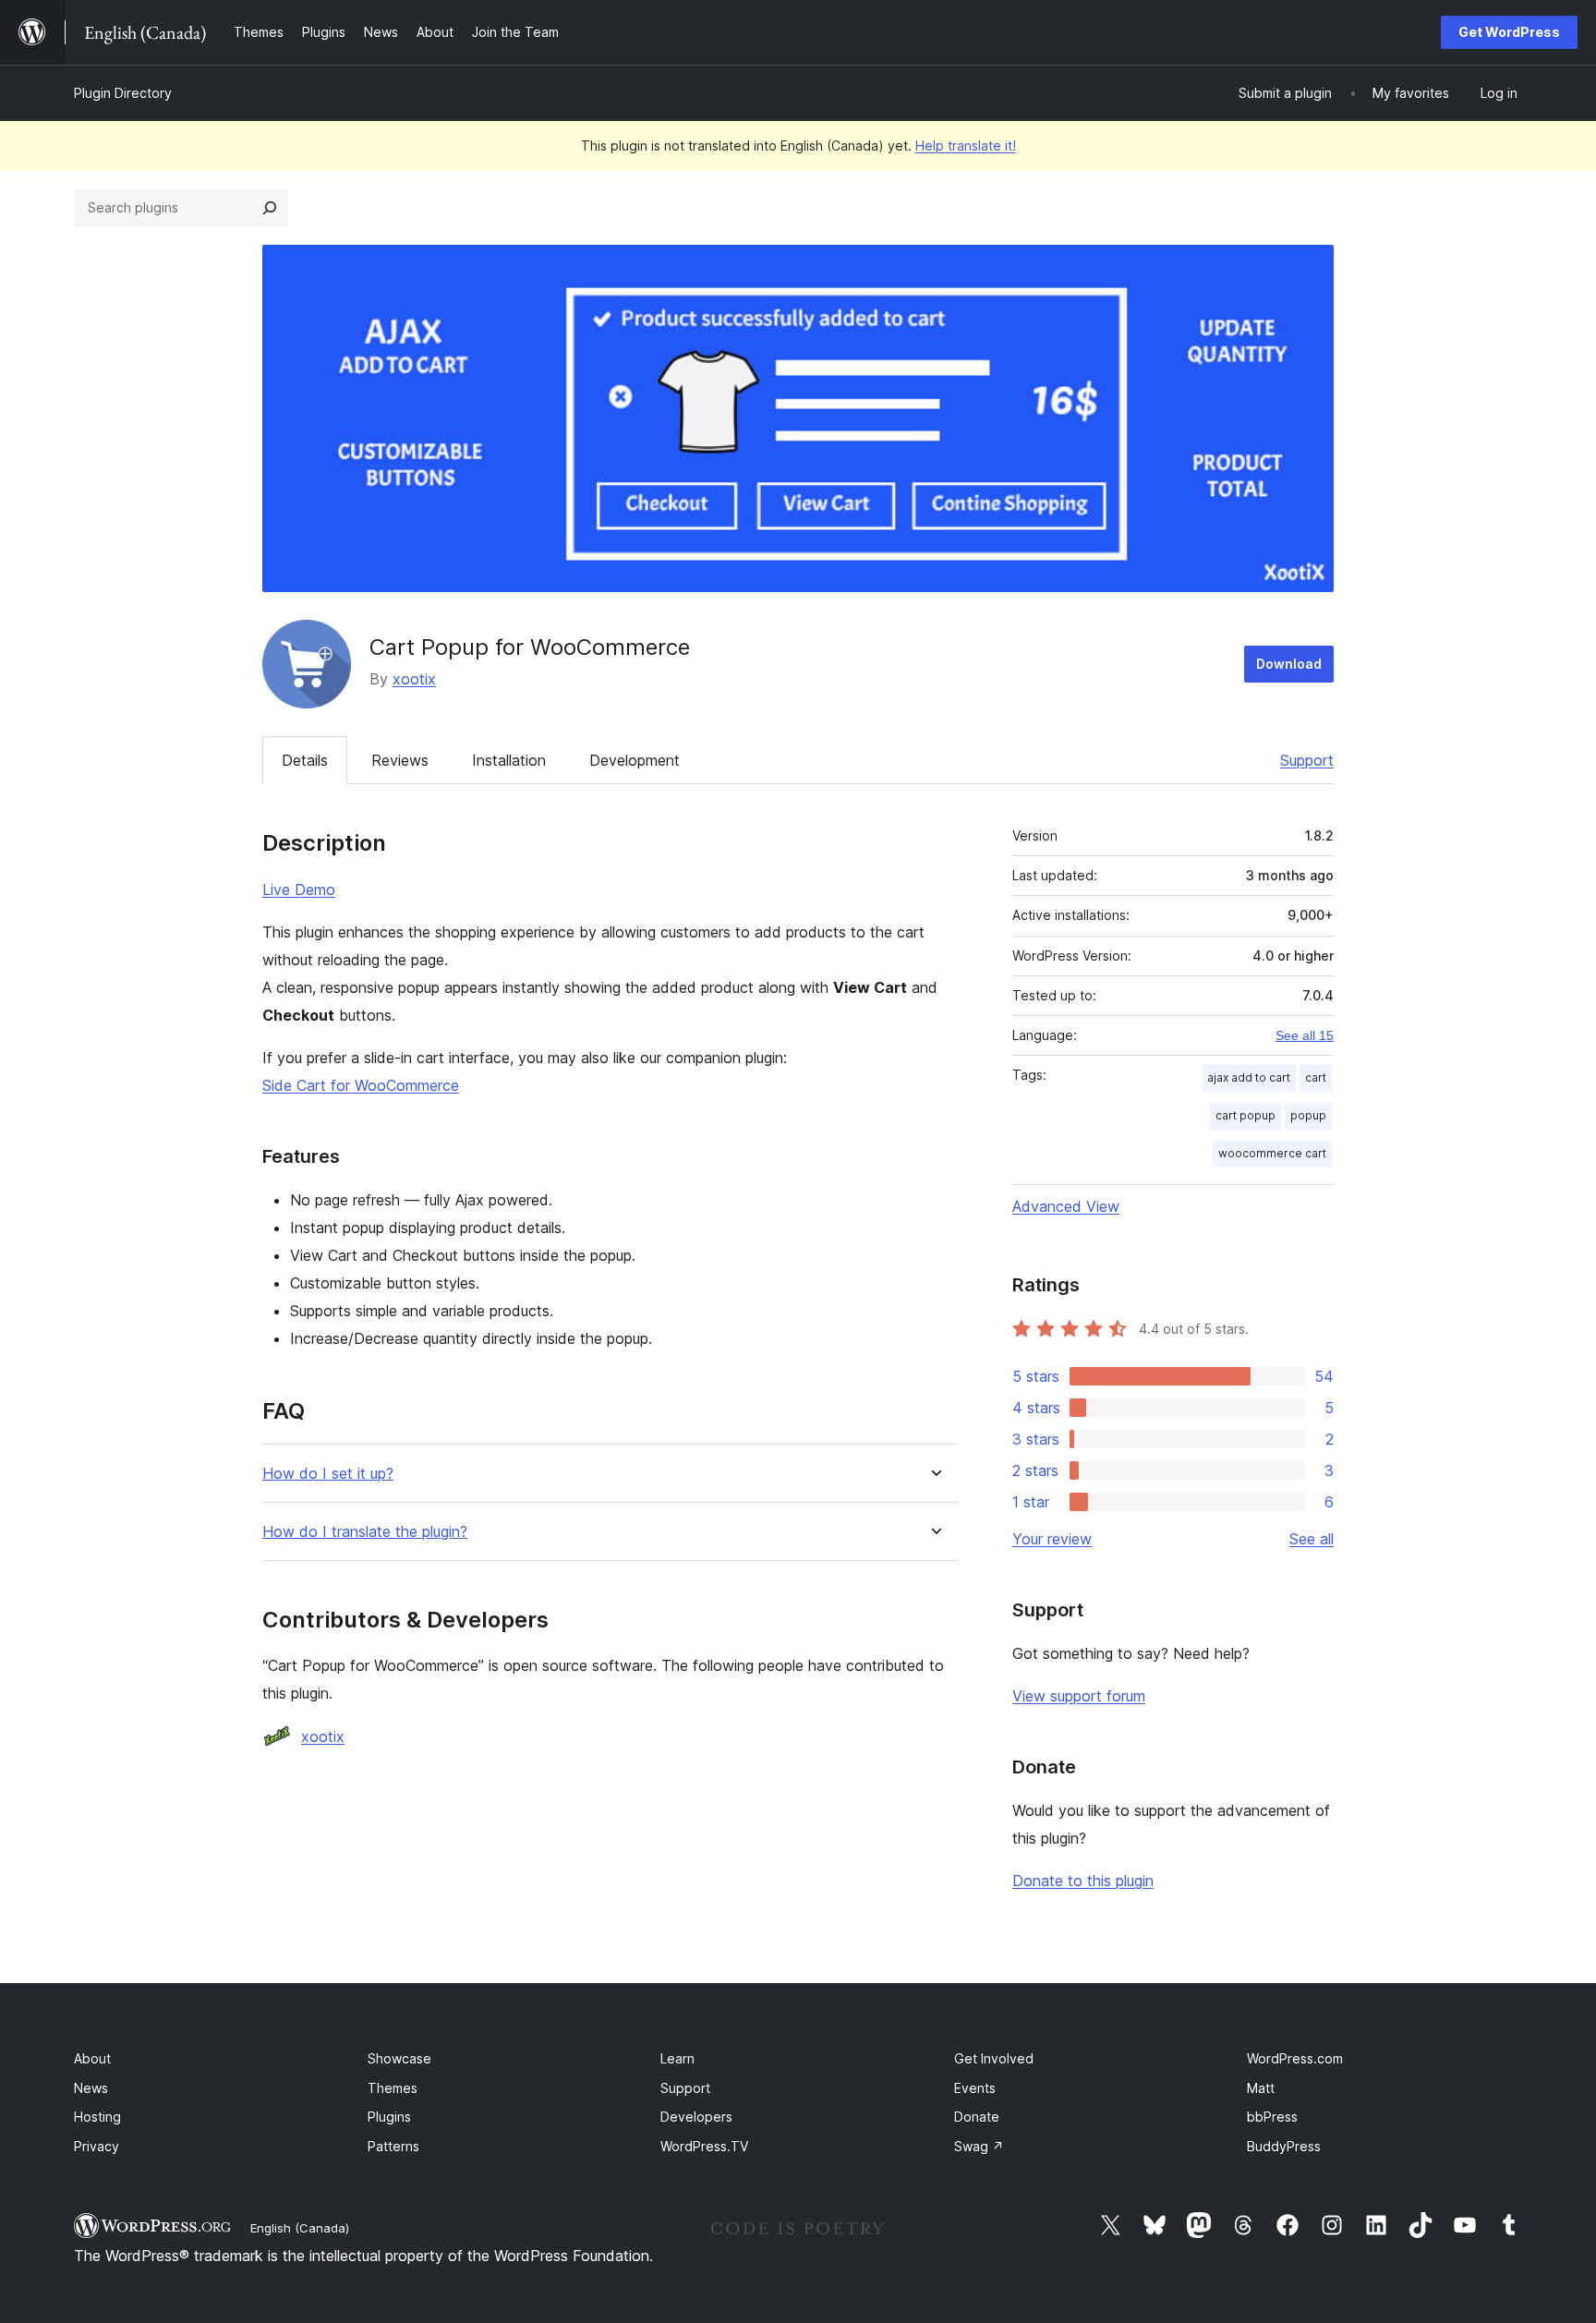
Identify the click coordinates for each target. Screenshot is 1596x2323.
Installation (509, 760)
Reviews (400, 760)
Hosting (97, 2117)
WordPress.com (1295, 2058)
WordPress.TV (704, 2146)
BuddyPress (1284, 2146)
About (92, 2058)
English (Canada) (300, 2228)
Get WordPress (1509, 32)
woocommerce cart (1272, 1153)
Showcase (399, 2058)
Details (305, 760)
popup (1308, 1115)
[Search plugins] (270, 208)
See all (1312, 1539)
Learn (677, 2058)
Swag (979, 2146)
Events (975, 2088)
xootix (414, 679)
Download (1289, 664)
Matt (1261, 2088)
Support (1307, 760)
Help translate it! (966, 145)
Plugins (389, 2117)
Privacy (97, 2146)
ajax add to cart (1249, 1077)
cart (1316, 1077)
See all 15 (1305, 1035)
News (91, 2088)
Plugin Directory (123, 93)
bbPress (1272, 2117)
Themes (393, 2088)
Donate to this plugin (1083, 1881)
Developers (696, 2117)
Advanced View (1066, 1206)
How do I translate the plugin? (365, 1532)
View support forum (1079, 1696)
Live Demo (299, 889)
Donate (977, 2117)
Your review (1052, 1539)
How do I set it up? (328, 1474)
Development (635, 760)
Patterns (393, 2146)
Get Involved (994, 2058)
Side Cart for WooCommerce (361, 1085)
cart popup (1245, 1115)
